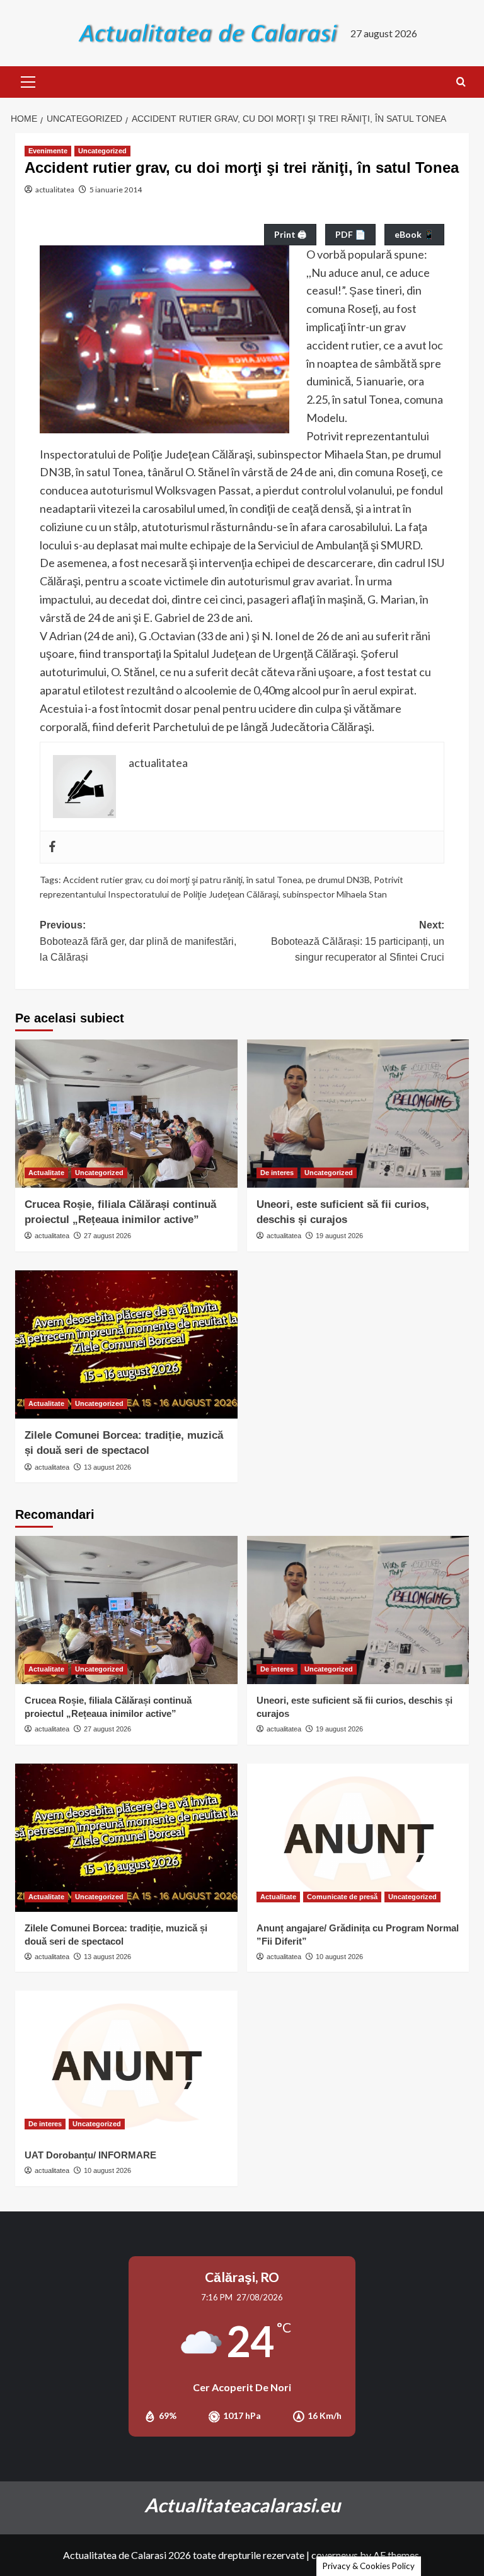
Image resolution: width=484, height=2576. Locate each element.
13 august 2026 (107, 1467)
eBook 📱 (414, 234)
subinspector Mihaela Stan (335, 894)
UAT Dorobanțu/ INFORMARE (90, 2155)
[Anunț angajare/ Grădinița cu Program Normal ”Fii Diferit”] (358, 1838)
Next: (358, 941)
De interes (277, 1173)
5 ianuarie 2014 (116, 190)
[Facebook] (52, 847)
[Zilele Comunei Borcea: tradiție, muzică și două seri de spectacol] (126, 1344)
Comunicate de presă (342, 1897)
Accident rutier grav (102, 880)
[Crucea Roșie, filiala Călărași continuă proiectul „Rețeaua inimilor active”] (126, 1114)
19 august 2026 (339, 1236)
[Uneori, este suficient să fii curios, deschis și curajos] (358, 1114)
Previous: (138, 941)
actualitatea (55, 190)
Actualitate (46, 1173)
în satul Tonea (274, 880)
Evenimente (48, 151)
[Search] (461, 82)
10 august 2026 (339, 1957)
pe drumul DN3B (338, 880)
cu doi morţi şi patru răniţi (194, 880)
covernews (335, 2555)
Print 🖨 (290, 234)
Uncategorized (102, 151)
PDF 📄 (350, 234)
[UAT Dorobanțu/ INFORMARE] (126, 2065)
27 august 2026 (107, 1236)
